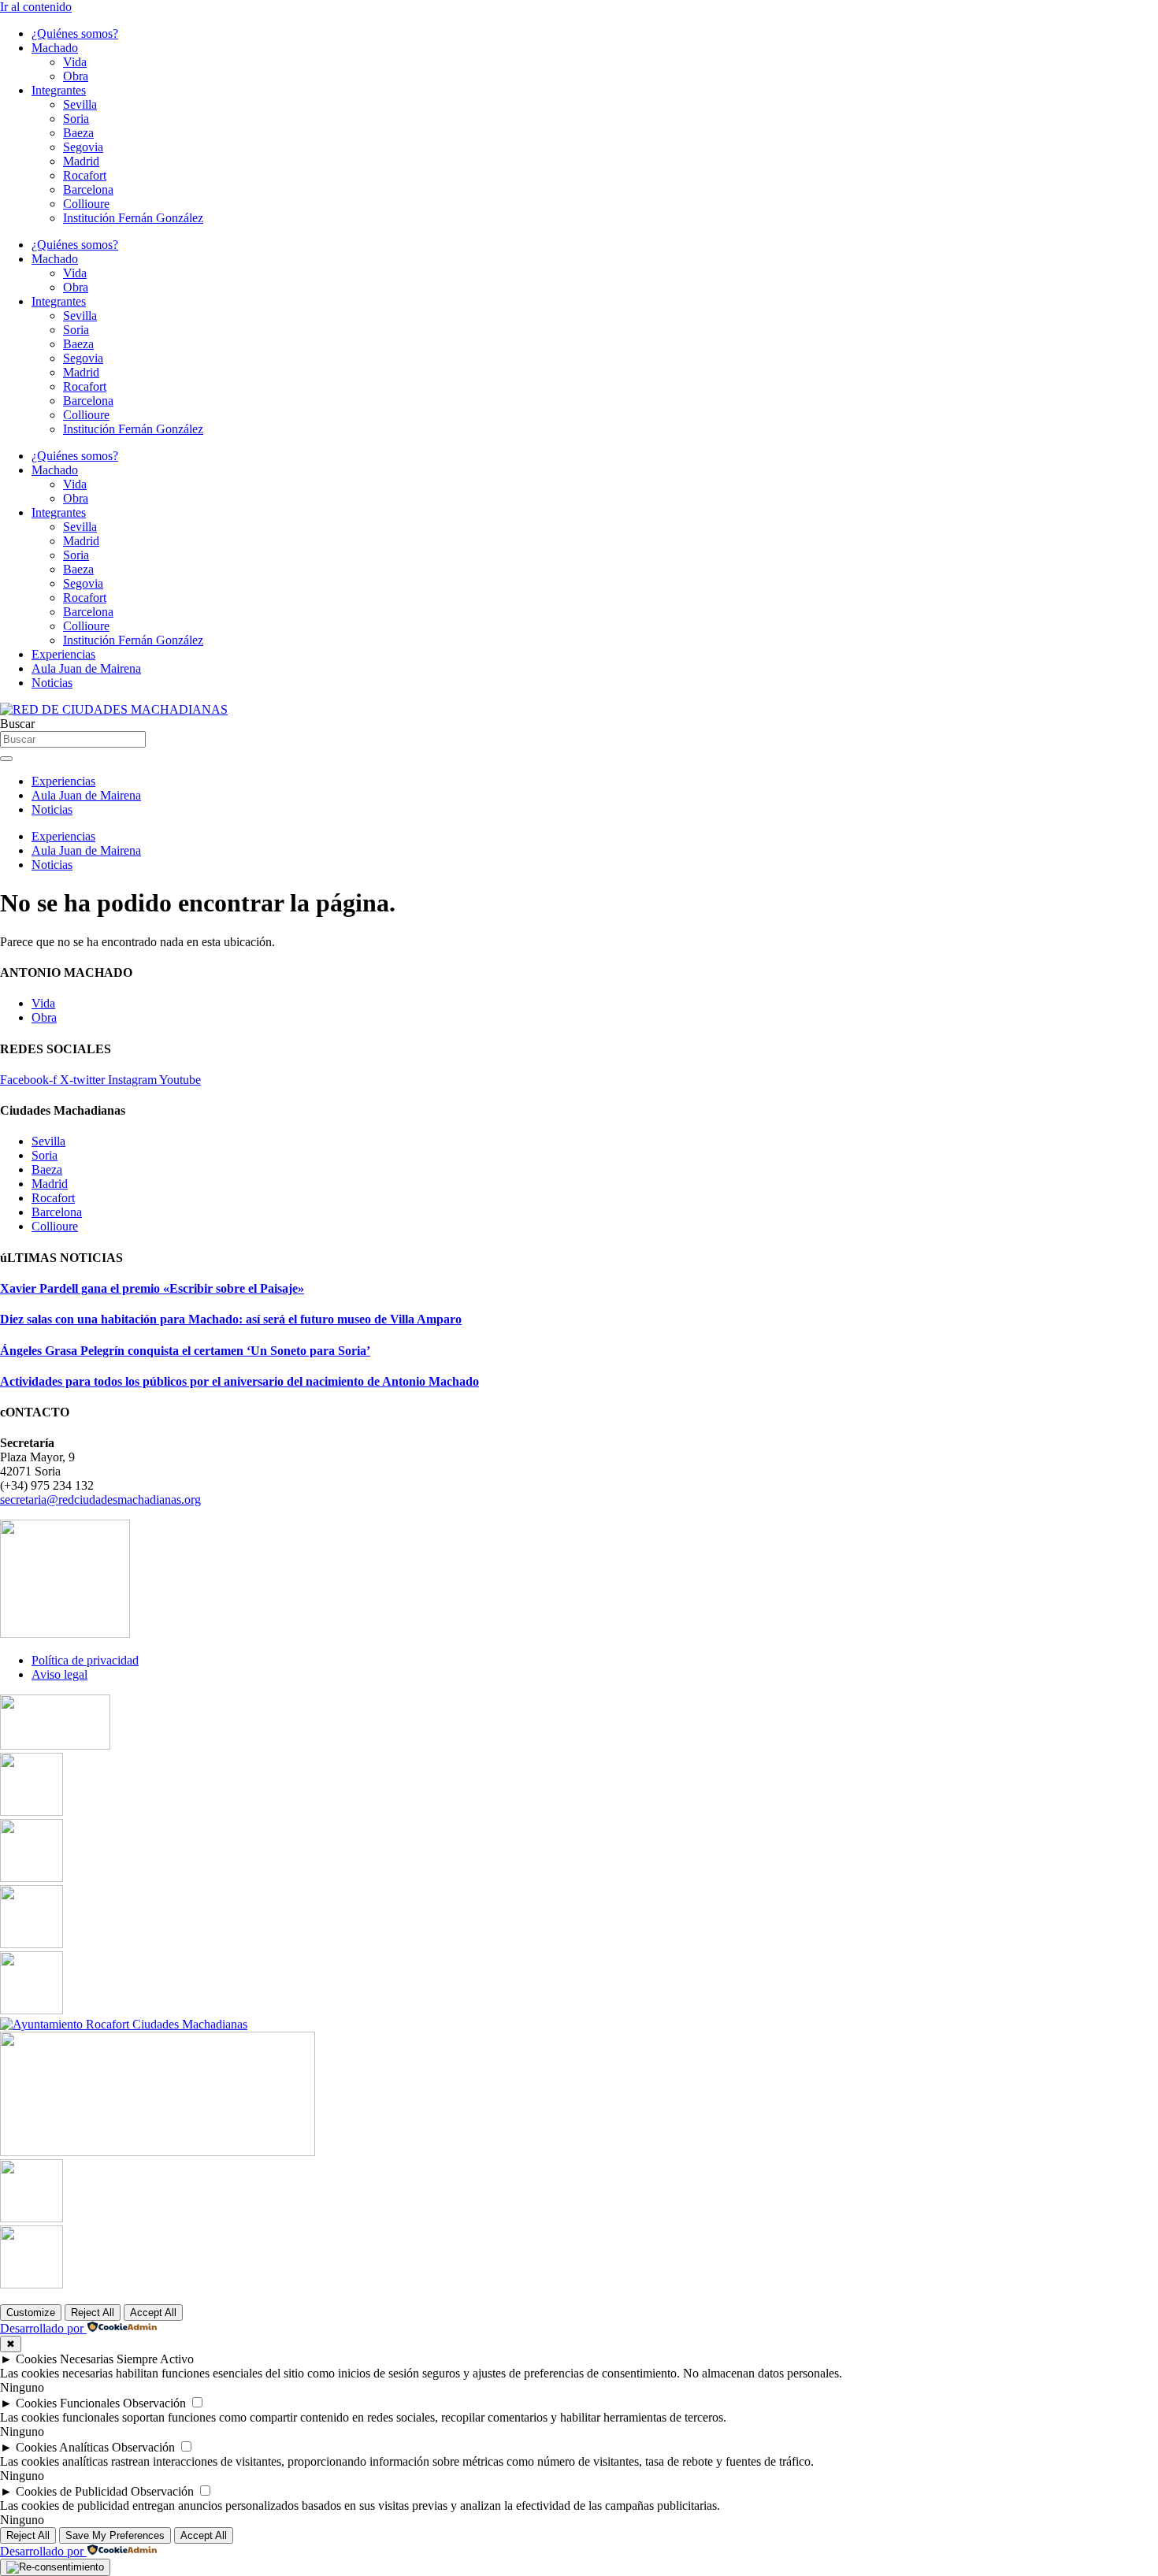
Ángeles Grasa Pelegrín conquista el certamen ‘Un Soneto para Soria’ (185, 1351)
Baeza (78, 133)
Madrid (81, 161)
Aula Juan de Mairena (86, 668)
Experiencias (63, 654)
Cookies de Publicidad (72, 2491)
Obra (76, 76)
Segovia (83, 147)
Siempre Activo (155, 2359)
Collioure (86, 204)
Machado (55, 48)
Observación (154, 2403)
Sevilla (80, 104)
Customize (31, 2312)
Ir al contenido (36, 7)
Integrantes (59, 90)
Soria (76, 119)
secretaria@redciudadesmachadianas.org (100, 1500)
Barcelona (88, 189)
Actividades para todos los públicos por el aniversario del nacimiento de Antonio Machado (239, 1381)
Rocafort (85, 175)
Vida (75, 62)
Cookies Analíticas (62, 2447)
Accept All (153, 2312)
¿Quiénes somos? (75, 33)
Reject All (93, 2312)
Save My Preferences (115, 2535)
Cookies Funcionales (68, 2403)
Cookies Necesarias (65, 2359)
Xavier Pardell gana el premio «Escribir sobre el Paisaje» (152, 1288)
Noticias (52, 683)
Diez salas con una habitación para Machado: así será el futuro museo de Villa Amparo (231, 1319)
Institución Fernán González (133, 218)
